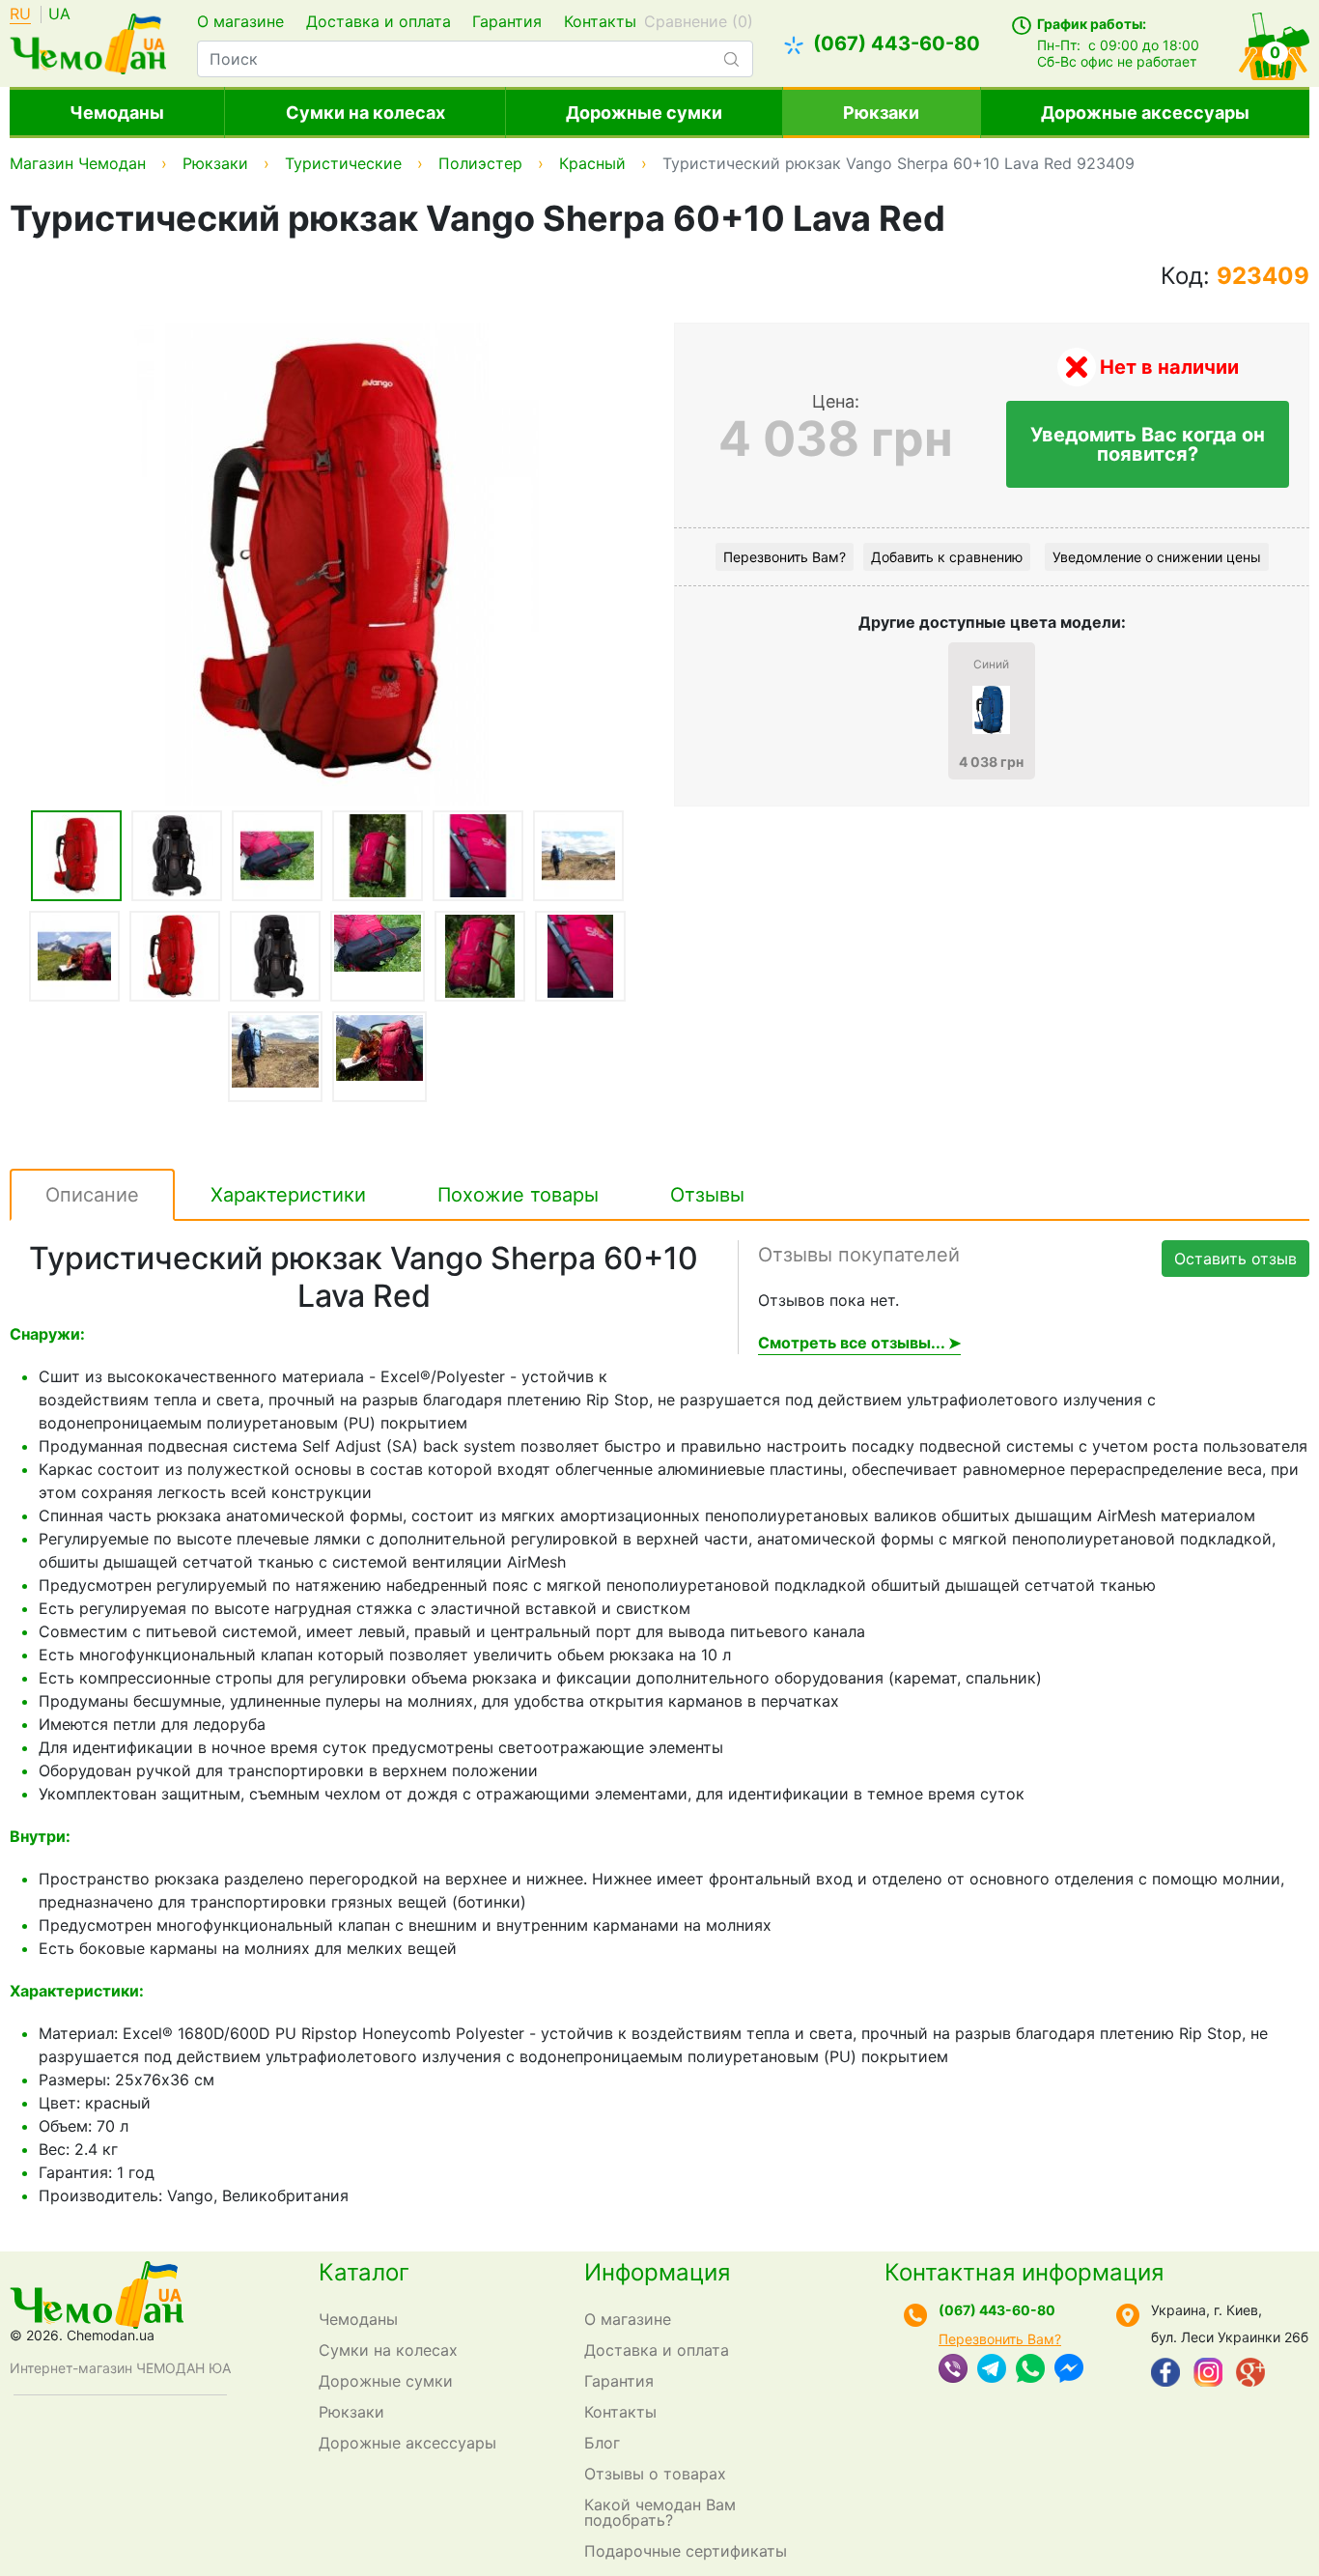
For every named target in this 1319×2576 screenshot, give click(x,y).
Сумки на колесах (365, 113)
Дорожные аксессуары (1145, 113)
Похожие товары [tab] (518, 1195)
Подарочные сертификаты (686, 2551)
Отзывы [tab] (707, 1195)
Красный (592, 163)
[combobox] (475, 59)
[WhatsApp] (1030, 2370)
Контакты (600, 21)
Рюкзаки (881, 113)
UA (59, 14)
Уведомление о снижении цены (1157, 557)
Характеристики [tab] (288, 1195)
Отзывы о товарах (655, 2474)
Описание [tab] (92, 1195)
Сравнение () (699, 21)
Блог (602, 2443)
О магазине (240, 21)
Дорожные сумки (644, 113)
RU (20, 14)
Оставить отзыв (1235, 1259)
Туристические (343, 163)
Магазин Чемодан (78, 163)
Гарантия (507, 21)
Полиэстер (480, 163)
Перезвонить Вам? (785, 557)
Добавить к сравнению (947, 557)
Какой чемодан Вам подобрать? (660, 2512)
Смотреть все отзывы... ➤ (859, 1343)
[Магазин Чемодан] (88, 42)
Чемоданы (117, 113)
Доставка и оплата (379, 21)
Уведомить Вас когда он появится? (1148, 444)
